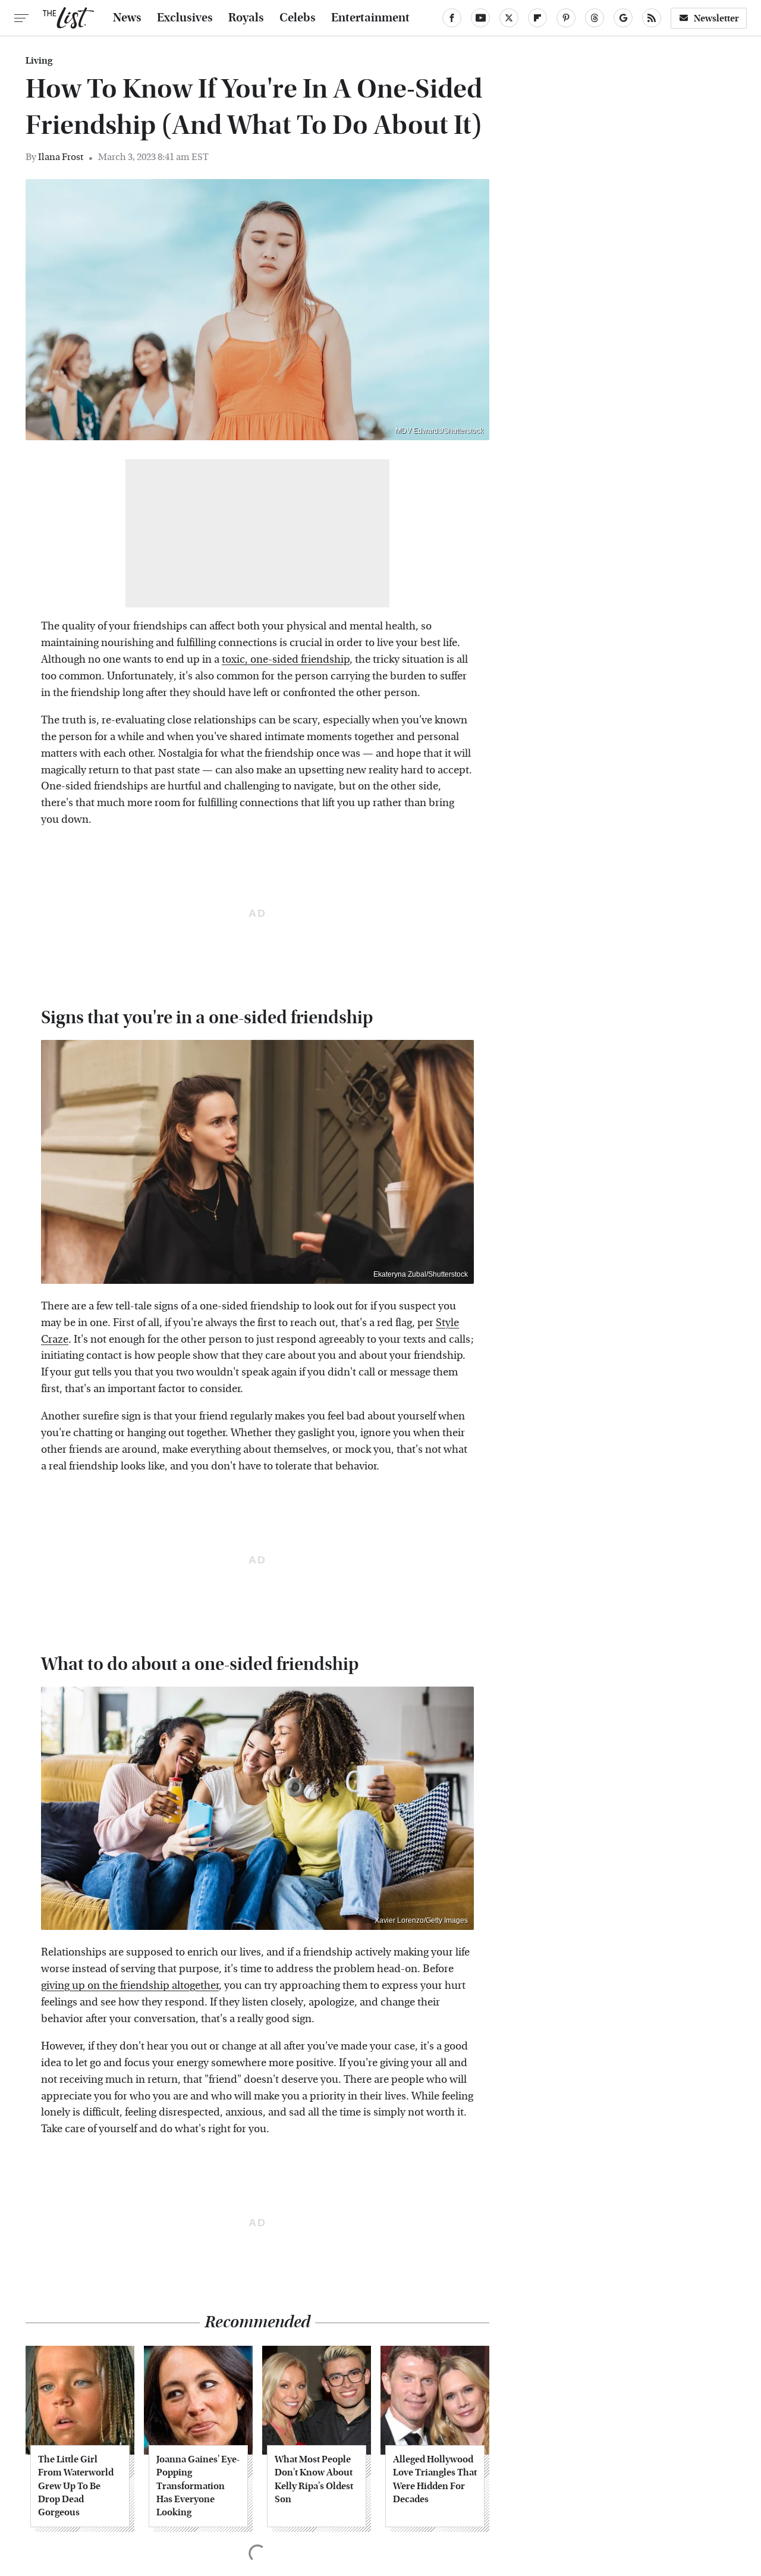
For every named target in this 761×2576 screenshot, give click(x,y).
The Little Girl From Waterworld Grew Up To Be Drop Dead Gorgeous (76, 2486)
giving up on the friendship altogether (130, 1986)
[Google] (623, 18)
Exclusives (185, 18)
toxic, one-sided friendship (286, 659)
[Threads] (595, 18)
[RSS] (652, 18)
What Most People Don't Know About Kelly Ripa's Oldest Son (314, 2479)
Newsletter (716, 18)
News (127, 18)
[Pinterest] (566, 18)
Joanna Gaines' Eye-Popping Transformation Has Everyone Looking (198, 2486)
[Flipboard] (537, 18)
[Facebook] (452, 18)
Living (39, 61)
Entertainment (370, 18)
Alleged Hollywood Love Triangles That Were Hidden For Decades (435, 2479)
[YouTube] (480, 18)
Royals (246, 18)
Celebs (298, 18)
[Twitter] (509, 18)
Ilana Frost (61, 157)
